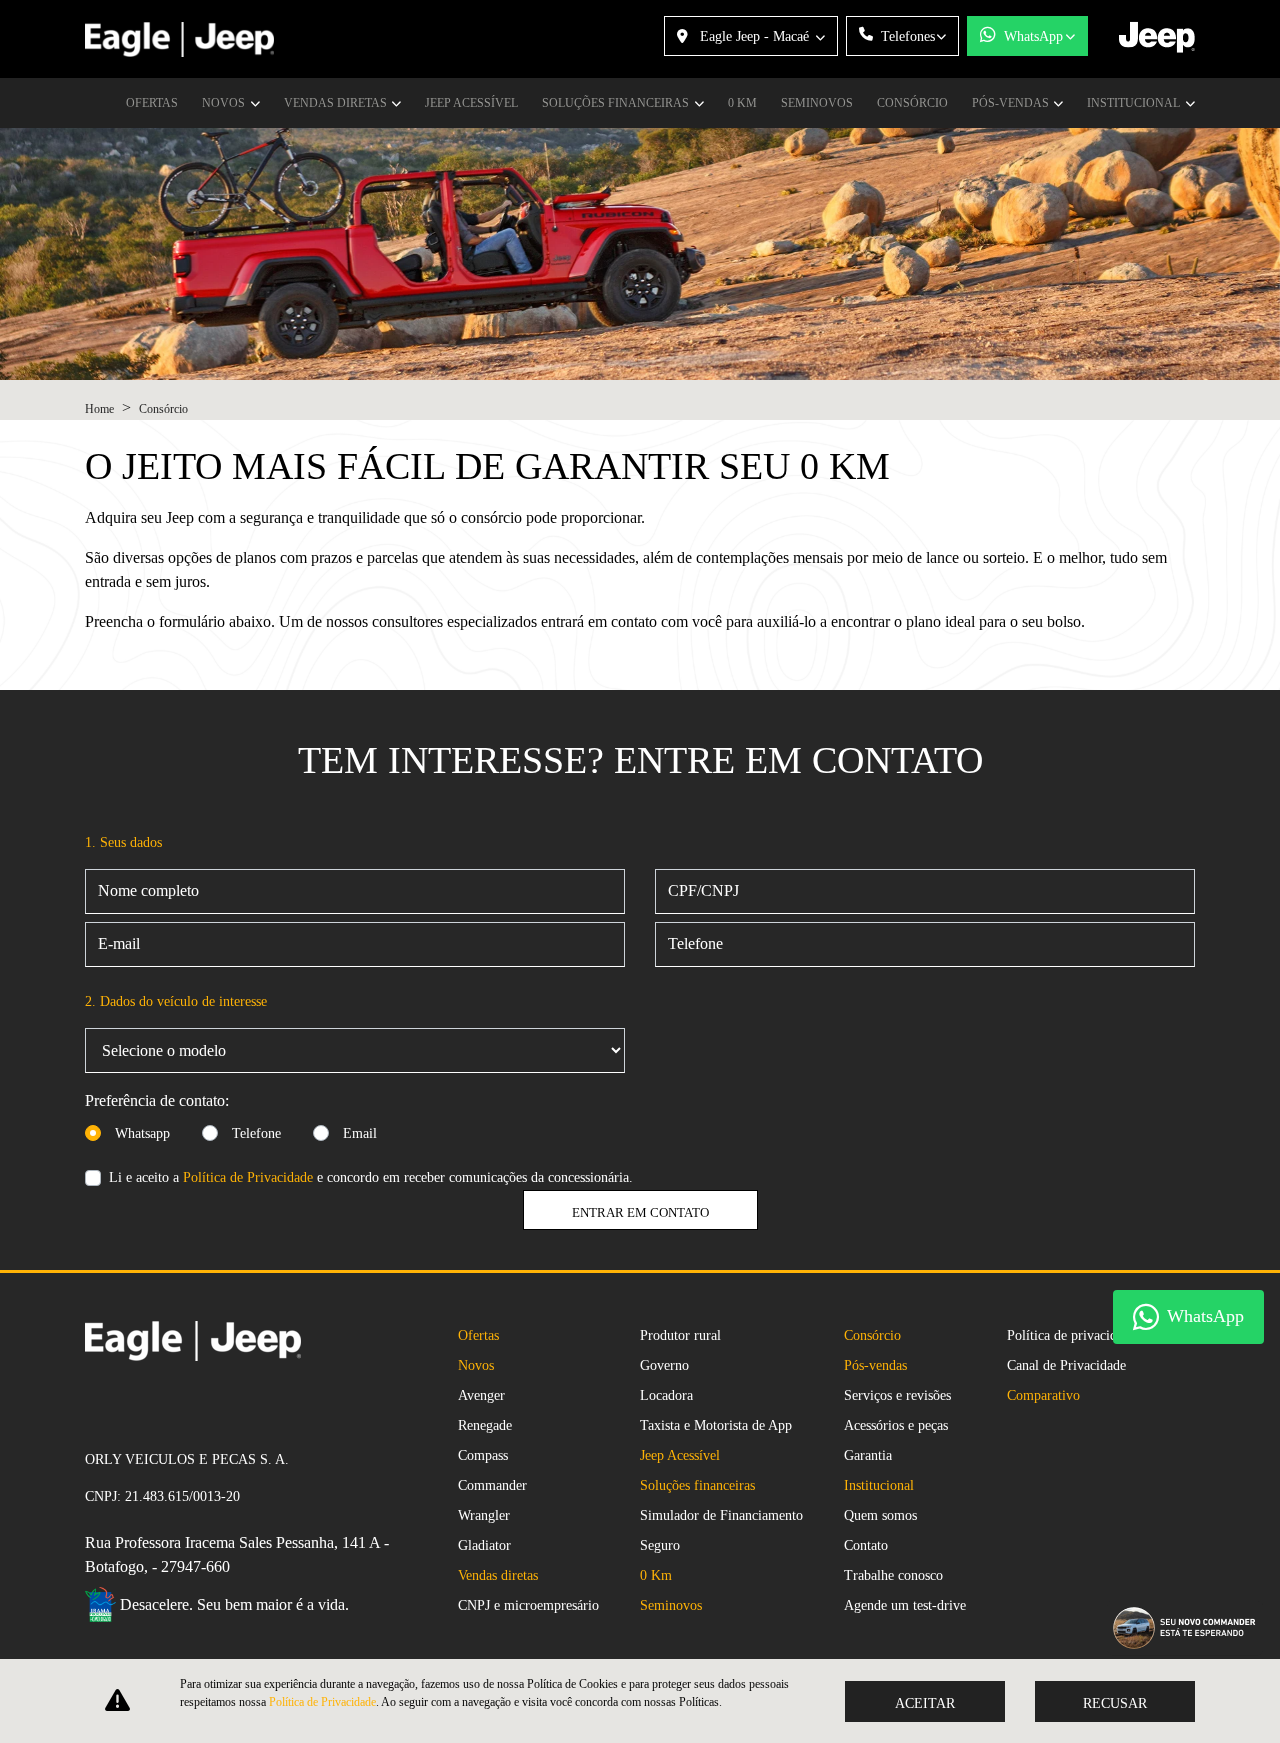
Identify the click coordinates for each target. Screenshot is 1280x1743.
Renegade (485, 1425)
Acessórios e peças (896, 1425)
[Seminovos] (125, 1405)
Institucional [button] (1135, 103)
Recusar (1115, 1703)
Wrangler (484, 1515)
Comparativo (1043, 1395)
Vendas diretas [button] (337, 103)
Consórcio (912, 103)
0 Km (742, 103)
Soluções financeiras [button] (617, 103)
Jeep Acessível (471, 103)
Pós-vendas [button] (1012, 103)
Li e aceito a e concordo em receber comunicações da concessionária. (371, 1177)
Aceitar (925, 1703)
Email (360, 1133)
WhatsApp (1033, 36)
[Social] (93, 1405)
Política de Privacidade (248, 1177)
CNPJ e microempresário (528, 1605)
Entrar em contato (640, 1212)
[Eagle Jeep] (179, 39)
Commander (492, 1485)
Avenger (481, 1395)
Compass (483, 1455)
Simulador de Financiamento (721, 1515)
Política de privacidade (1071, 1335)
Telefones (908, 36)
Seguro (660, 1545)
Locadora (666, 1395)
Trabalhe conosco (893, 1575)
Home (99, 409)
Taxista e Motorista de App (716, 1425)
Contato (866, 1545)
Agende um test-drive (905, 1605)
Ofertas (152, 103)
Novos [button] (225, 103)
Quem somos (880, 1515)
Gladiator (484, 1545)
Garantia (868, 1455)
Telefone (256, 1133)
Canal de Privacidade (1066, 1365)
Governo (664, 1365)
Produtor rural (680, 1335)
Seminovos (817, 103)
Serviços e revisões (897, 1395)
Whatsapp (142, 1133)
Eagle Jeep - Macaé (754, 36)
